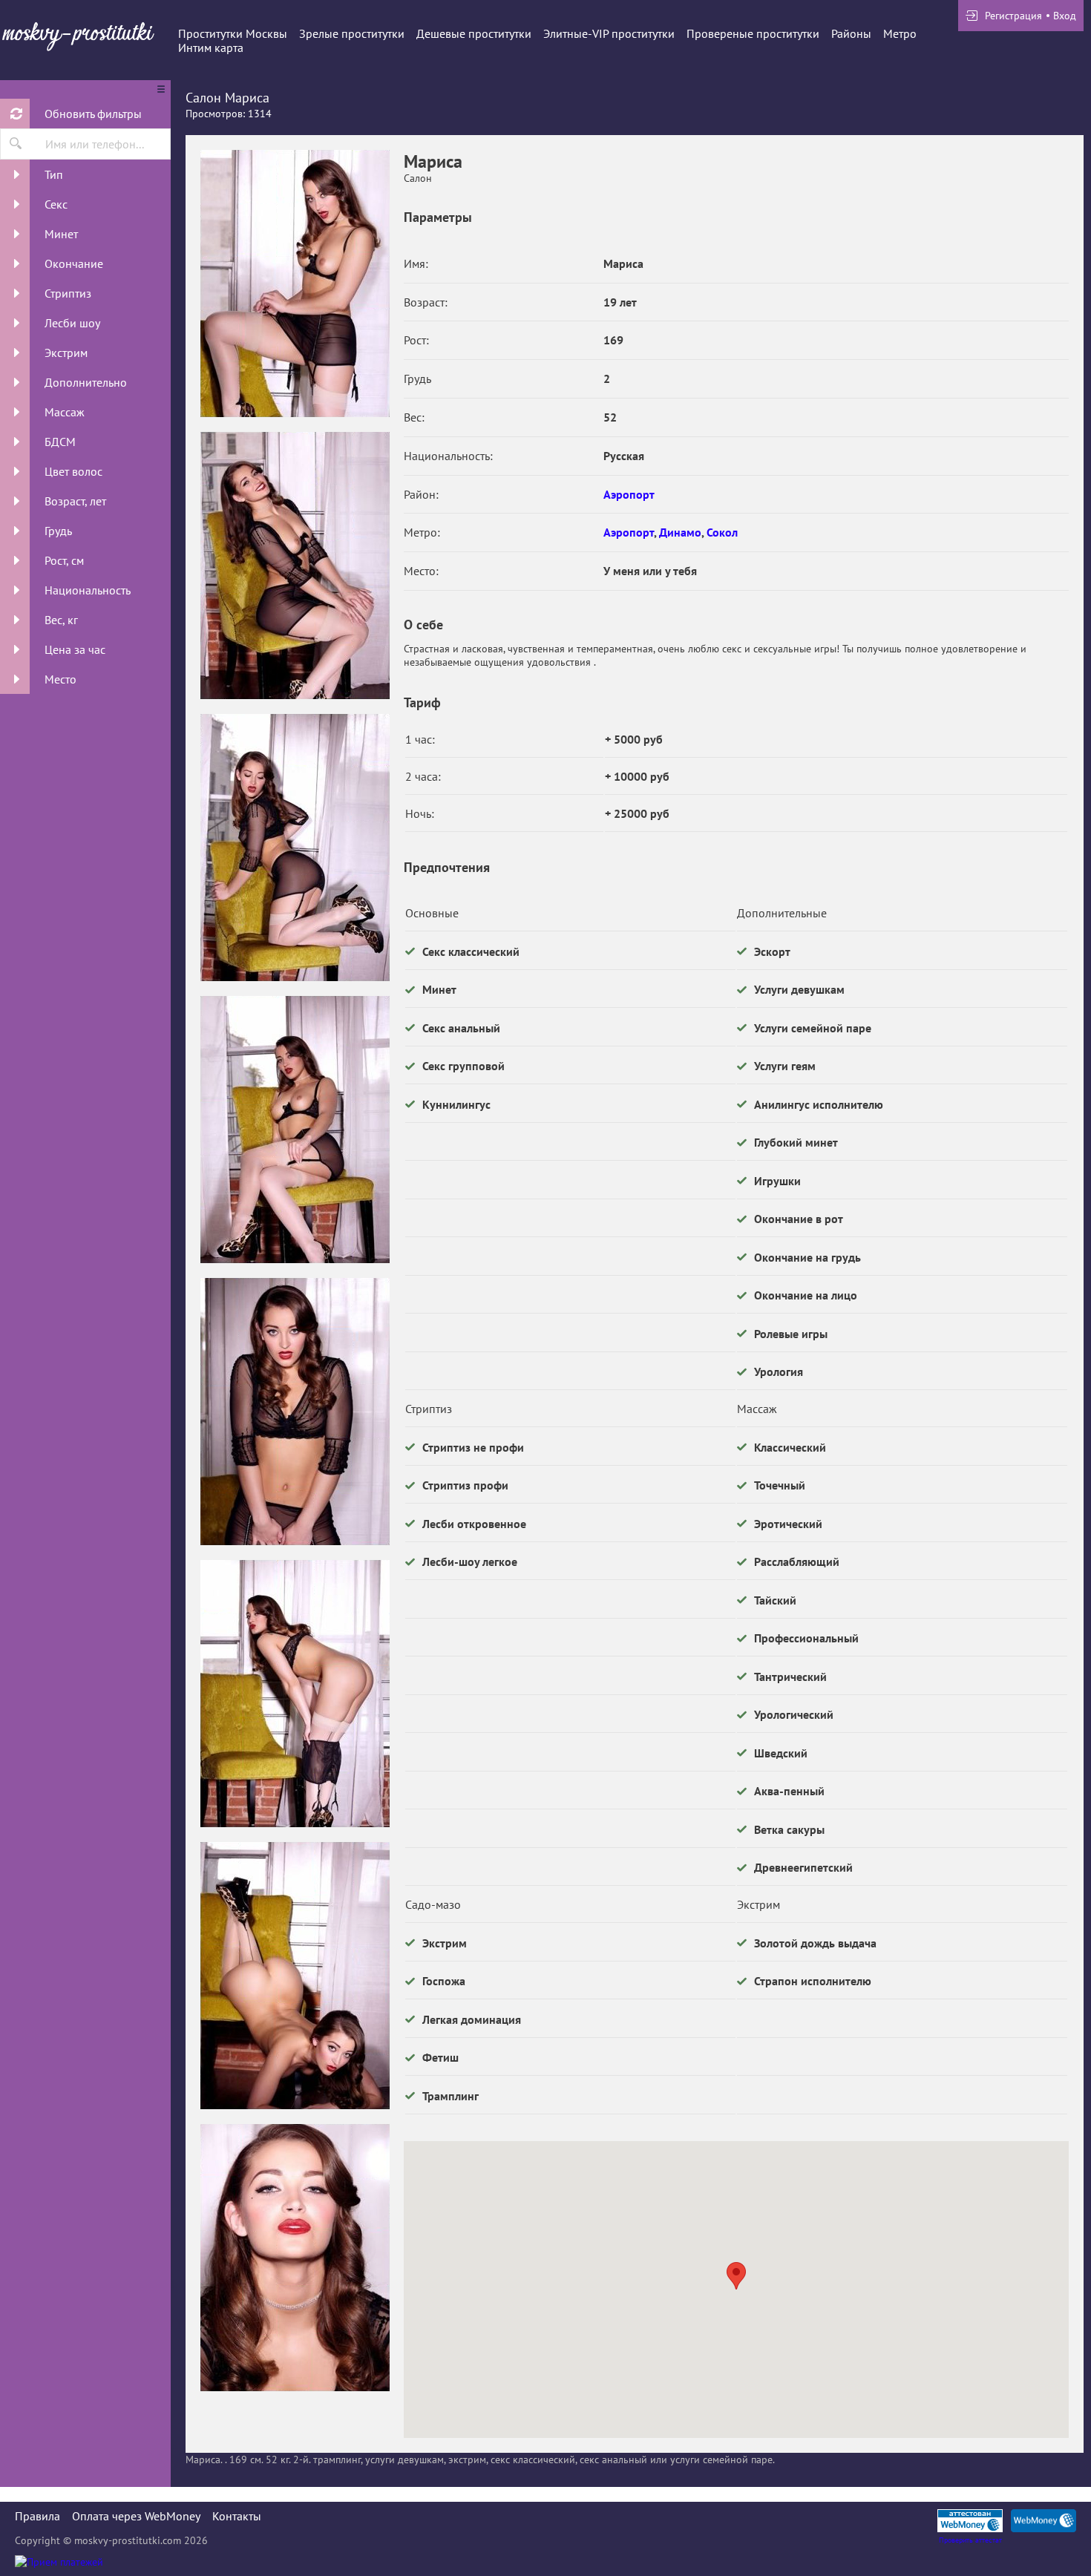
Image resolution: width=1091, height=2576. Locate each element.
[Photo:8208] (295, 1412)
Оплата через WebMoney (136, 2516)
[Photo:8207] (295, 1130)
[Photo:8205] (295, 566)
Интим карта (211, 47)
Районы (851, 33)
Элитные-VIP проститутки (609, 33)
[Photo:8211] (295, 1976)
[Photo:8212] (295, 2258)
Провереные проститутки (753, 33)
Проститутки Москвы (233, 33)
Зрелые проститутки (352, 33)
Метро (900, 33)
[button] (736, 2276)
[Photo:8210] (295, 1694)
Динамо (680, 532)
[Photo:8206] (295, 848)
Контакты (237, 2516)
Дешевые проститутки (474, 33)
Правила (37, 2516)
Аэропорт (629, 494)
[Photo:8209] (295, 284)
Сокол (722, 532)
